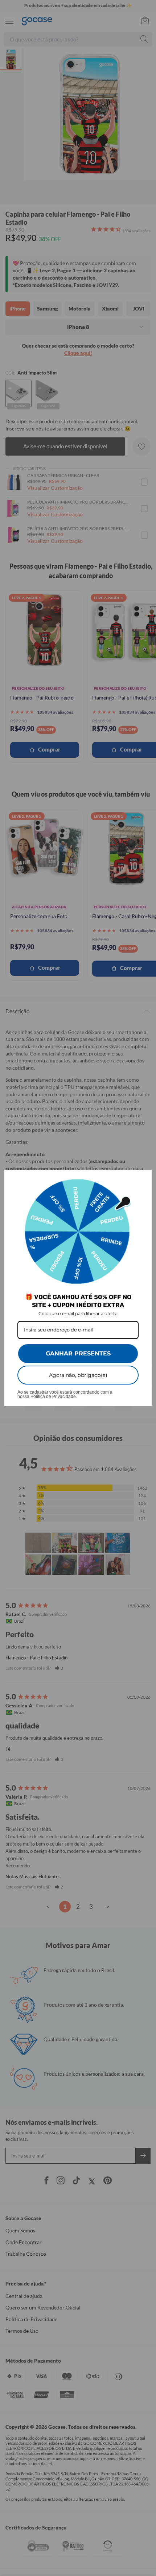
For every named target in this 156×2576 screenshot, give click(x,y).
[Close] (143, 1179)
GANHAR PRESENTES (78, 1353)
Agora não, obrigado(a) (78, 1375)
